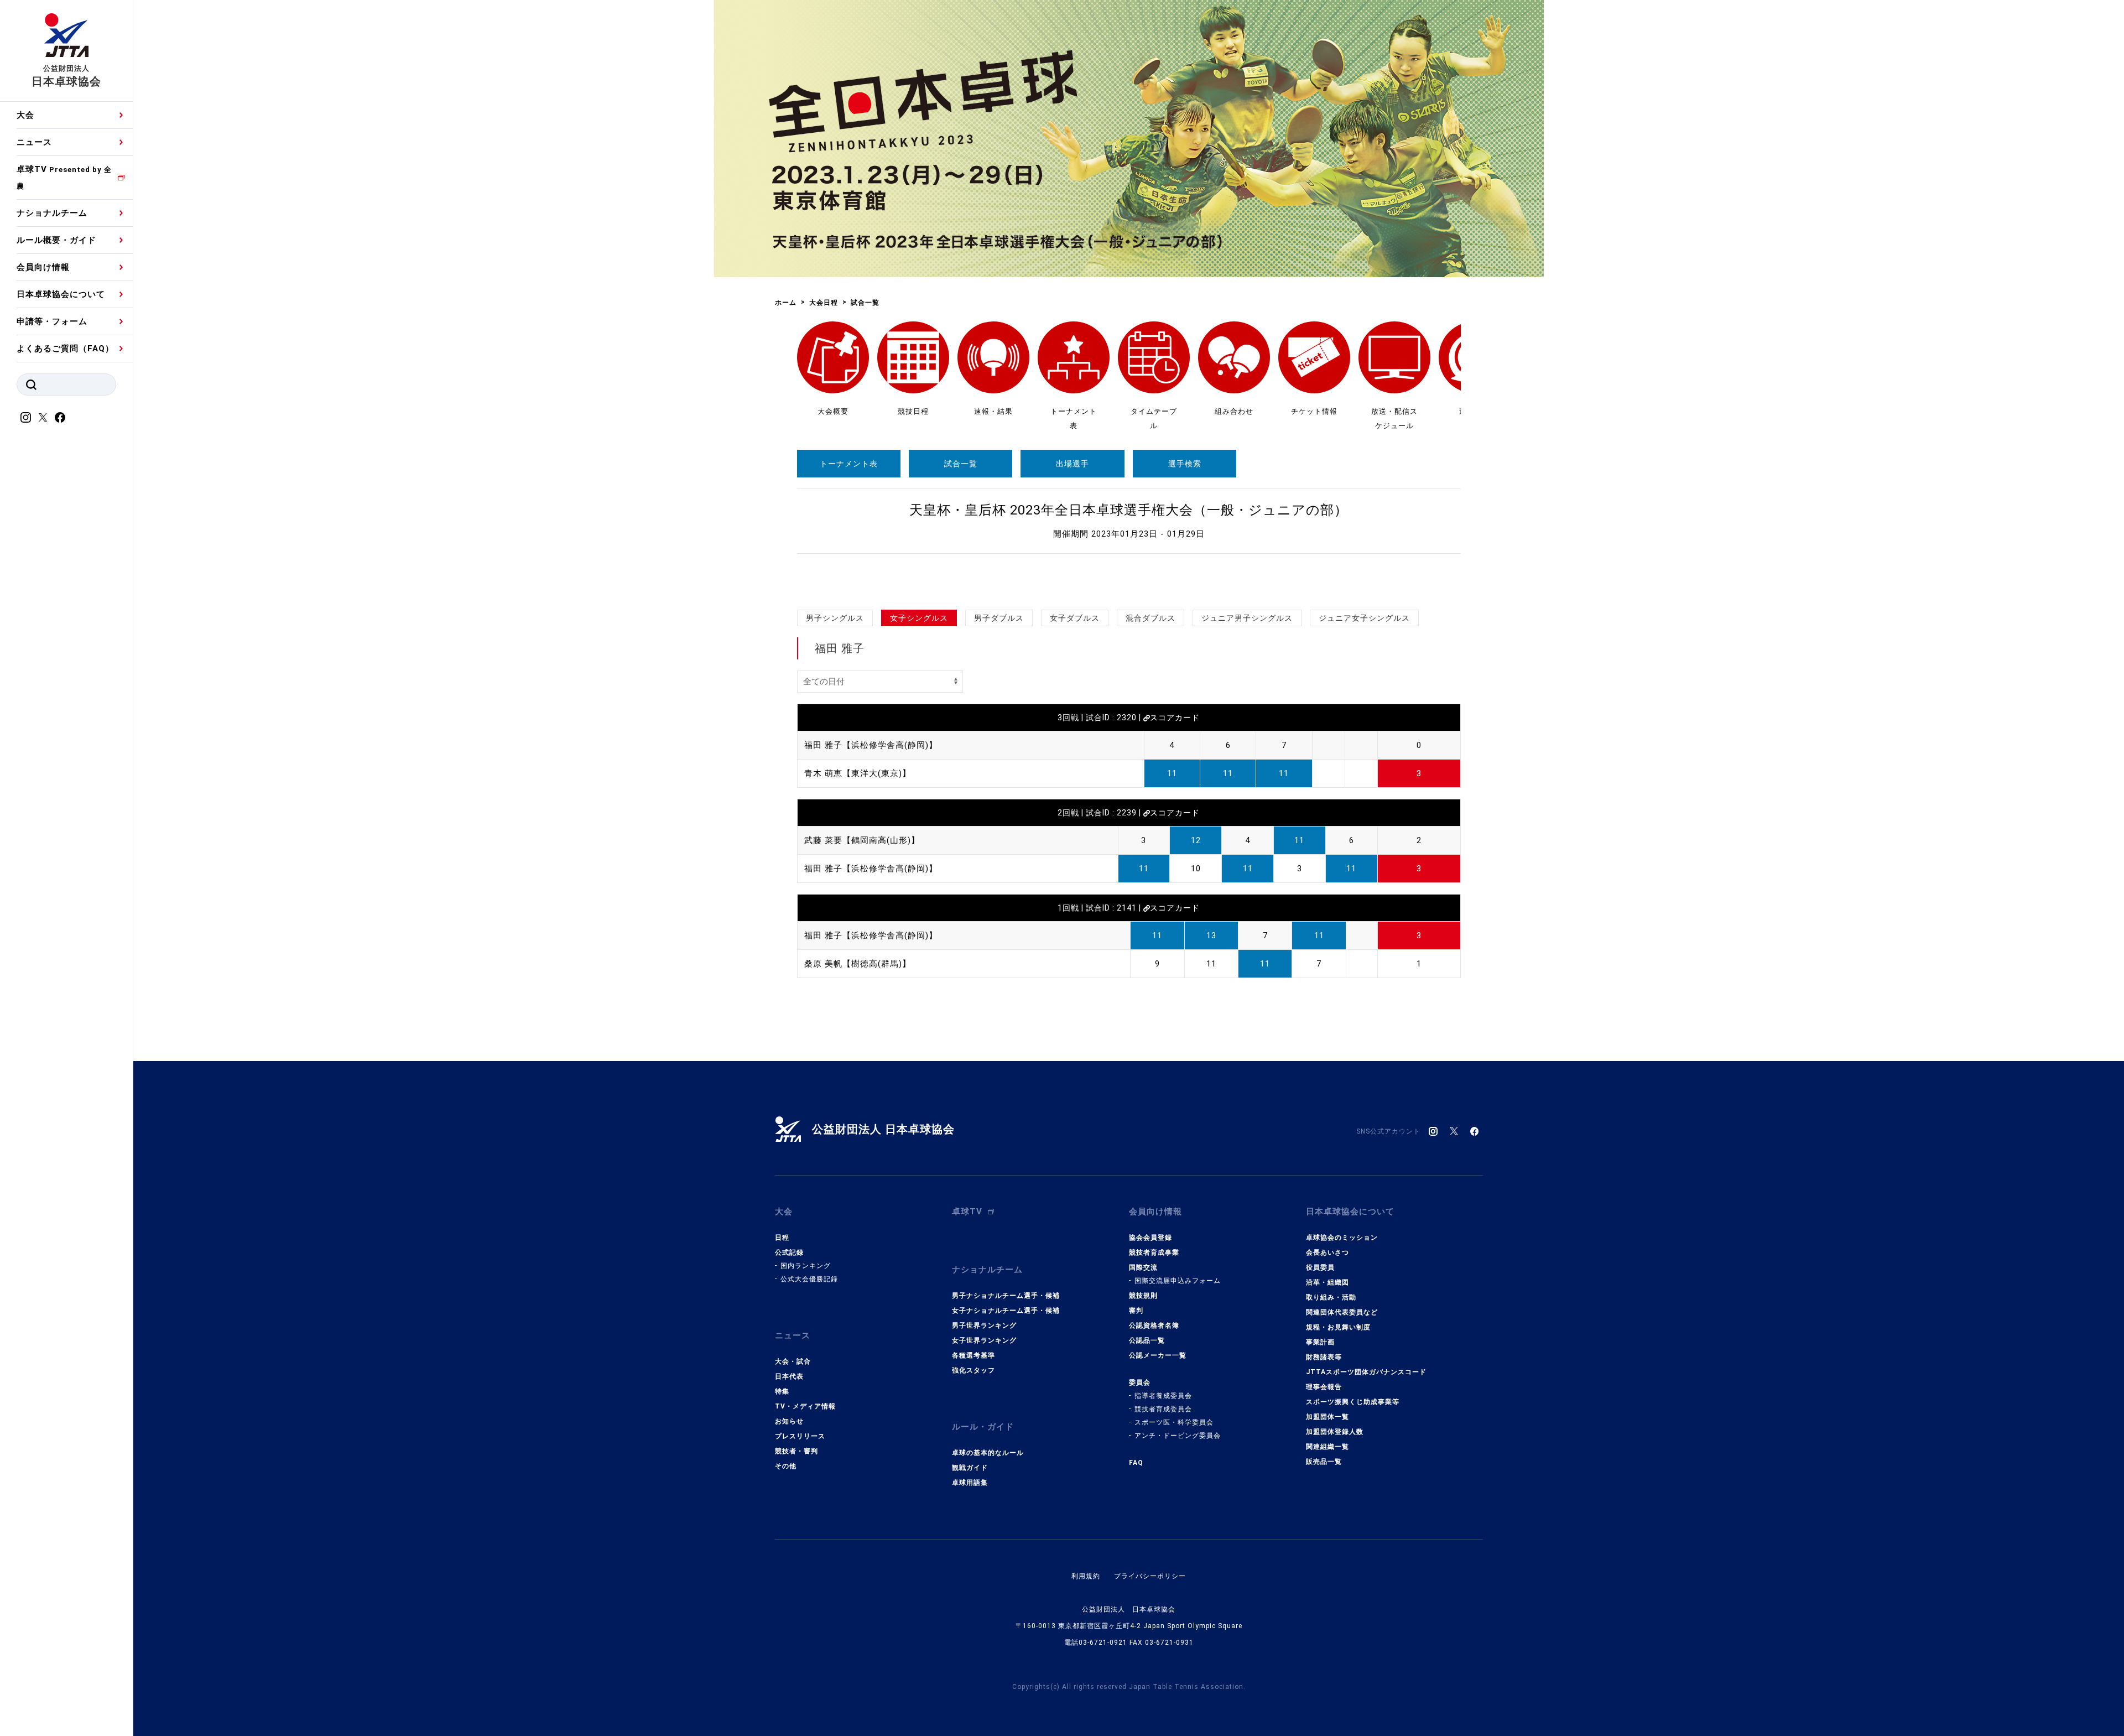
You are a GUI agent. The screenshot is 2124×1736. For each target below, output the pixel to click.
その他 (786, 1466)
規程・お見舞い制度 (1338, 1327)
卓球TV (64, 177)
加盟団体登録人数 (1335, 1432)
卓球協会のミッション (1342, 1238)
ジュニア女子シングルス (1364, 618)
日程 (782, 1238)
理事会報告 (1324, 1387)
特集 (782, 1391)
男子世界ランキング (984, 1326)
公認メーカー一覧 (1158, 1355)
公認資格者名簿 (1154, 1326)
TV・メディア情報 (805, 1406)
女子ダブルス (1075, 618)
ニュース (34, 142)
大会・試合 (793, 1361)
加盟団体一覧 (1327, 1417)
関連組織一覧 (1327, 1447)
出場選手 (1073, 464)
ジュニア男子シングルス (1247, 618)
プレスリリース (800, 1436)
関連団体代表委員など (1342, 1312)
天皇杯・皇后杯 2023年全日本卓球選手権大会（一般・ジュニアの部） (1129, 510)
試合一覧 (961, 464)
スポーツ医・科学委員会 (1174, 1422)
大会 (25, 115)
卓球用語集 (970, 1483)
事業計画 (1320, 1342)
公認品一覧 (1147, 1340)
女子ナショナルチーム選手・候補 (1006, 1311)
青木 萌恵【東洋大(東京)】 (858, 773)
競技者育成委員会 (1163, 1409)
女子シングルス (919, 618)
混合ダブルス (1150, 618)
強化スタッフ (973, 1370)
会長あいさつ (1327, 1252)
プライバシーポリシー (1150, 1576)
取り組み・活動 (1331, 1297)
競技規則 (1143, 1296)
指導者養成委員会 (1163, 1396)
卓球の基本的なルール (988, 1453)
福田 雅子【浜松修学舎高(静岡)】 (871, 745)
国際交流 (1143, 1267)
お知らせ (789, 1421)
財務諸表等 (1324, 1357)
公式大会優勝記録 (809, 1279)
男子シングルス (835, 618)
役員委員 (1320, 1267)
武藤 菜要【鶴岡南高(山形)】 (862, 840)
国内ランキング (806, 1266)
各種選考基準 (973, 1355)
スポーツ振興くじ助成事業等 (1353, 1402)
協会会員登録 (1150, 1238)
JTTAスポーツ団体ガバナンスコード (1366, 1372)
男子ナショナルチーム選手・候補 (1006, 1296)
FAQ (1136, 1463)
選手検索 (1185, 464)
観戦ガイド (970, 1468)
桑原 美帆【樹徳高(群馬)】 (858, 964)
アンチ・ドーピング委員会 (1178, 1436)
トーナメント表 (849, 464)
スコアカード (1175, 718)
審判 (1136, 1311)
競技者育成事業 (1154, 1252)
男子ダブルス (999, 618)
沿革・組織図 (1327, 1282)
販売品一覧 (1324, 1462)
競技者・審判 (796, 1451)
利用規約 (1086, 1576)
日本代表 (789, 1376)
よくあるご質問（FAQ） (65, 349)
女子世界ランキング (984, 1340)
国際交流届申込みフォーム (1178, 1281)
